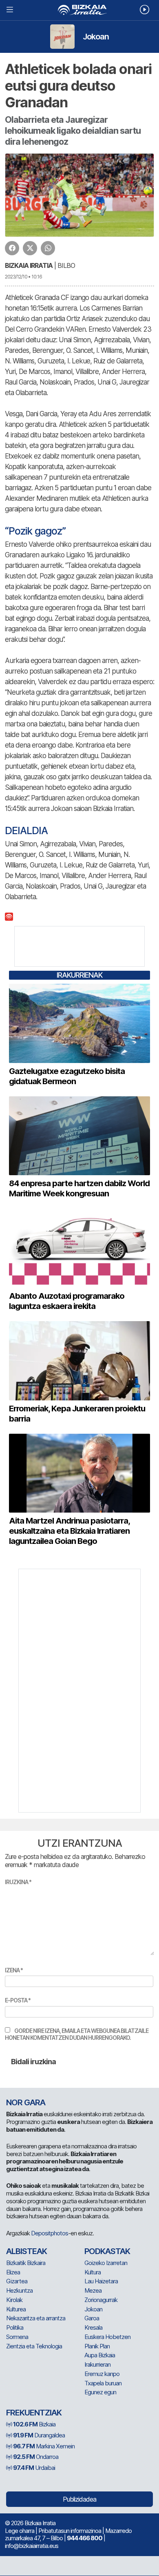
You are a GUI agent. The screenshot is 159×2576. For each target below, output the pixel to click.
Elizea (13, 2272)
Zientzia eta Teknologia (34, 2346)
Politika (15, 2327)
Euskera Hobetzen (107, 2337)
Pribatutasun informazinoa (70, 2531)
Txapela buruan (103, 2383)
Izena (14, 1970)
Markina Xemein (44, 2446)
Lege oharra (20, 2531)
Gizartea (17, 2281)
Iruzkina (18, 1882)
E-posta (18, 2000)
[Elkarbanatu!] (12, 248)
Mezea (93, 2290)
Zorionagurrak (101, 2300)
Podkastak (107, 2251)
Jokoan (96, 37)
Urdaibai (34, 2468)
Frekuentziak (34, 2413)
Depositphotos (50, 2233)
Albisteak (26, 2251)
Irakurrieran (97, 2364)
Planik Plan (97, 2346)
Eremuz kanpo (102, 2374)
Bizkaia (34, 2424)
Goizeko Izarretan (106, 2263)
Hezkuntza (19, 2290)
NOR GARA (26, 2102)
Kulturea (16, 2309)
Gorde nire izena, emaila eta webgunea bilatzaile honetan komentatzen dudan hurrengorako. (77, 2034)
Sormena (17, 2337)
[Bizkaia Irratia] (79, 10)
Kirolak (14, 2300)
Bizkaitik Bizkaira (26, 2263)
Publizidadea (79, 2499)
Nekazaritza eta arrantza (36, 2318)
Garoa (92, 2318)
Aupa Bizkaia (100, 2355)
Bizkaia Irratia (29, 265)
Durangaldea (39, 2435)
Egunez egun (100, 2392)
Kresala (93, 2327)
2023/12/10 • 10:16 (23, 277)
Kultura (93, 2272)
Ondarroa (36, 2457)
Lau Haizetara (101, 2281)
